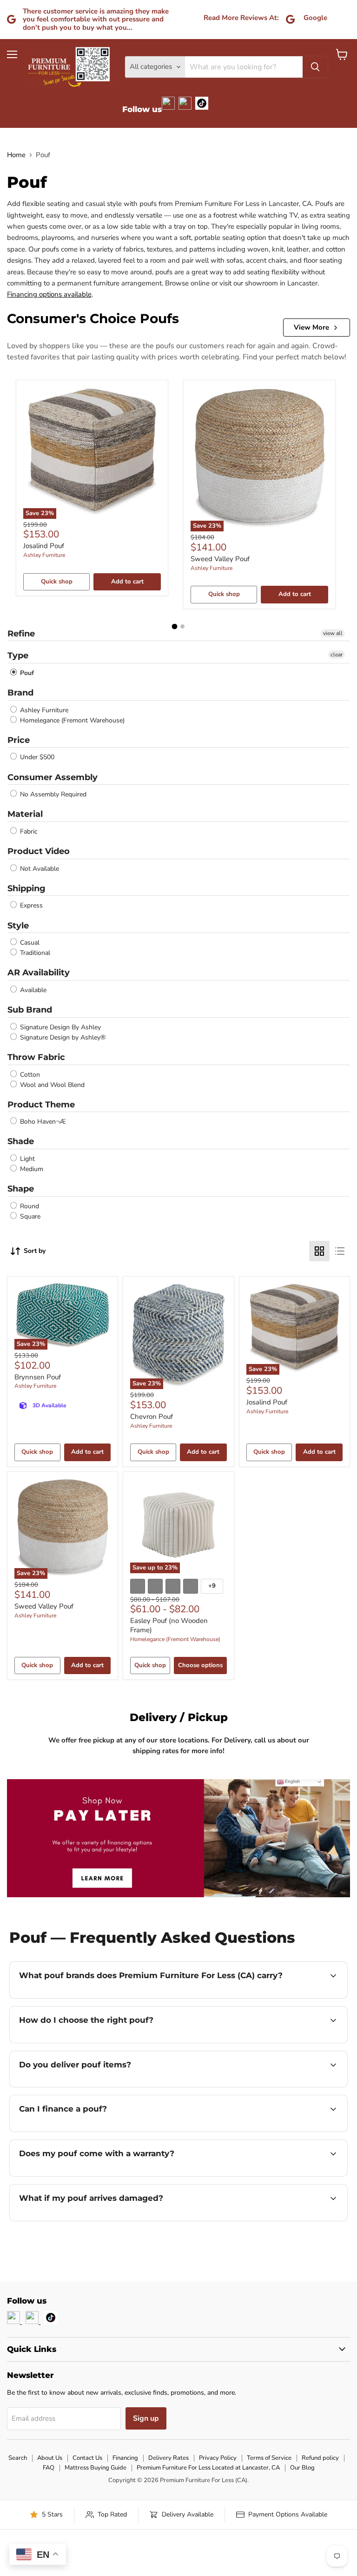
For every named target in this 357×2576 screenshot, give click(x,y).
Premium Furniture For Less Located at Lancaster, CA (208, 2468)
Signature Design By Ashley (59, 1027)
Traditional (34, 953)
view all (333, 633)
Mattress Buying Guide (96, 2468)
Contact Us (87, 2458)
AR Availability (39, 973)
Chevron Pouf (152, 1417)
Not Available (39, 869)
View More (311, 327)
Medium (31, 1169)
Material (25, 814)
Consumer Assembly (53, 777)
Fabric (28, 831)
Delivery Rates (169, 2458)
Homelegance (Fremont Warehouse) (71, 720)
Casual (29, 943)
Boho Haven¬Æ (42, 1122)
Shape (21, 1189)
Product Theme (41, 1105)
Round (29, 1206)
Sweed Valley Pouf (220, 559)
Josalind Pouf (44, 546)
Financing (125, 2458)
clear (337, 655)
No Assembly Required (52, 794)
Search (18, 2458)
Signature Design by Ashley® (62, 1037)
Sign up (146, 2418)
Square (29, 1216)
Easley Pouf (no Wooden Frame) (169, 1625)
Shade (21, 1141)
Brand (20, 693)
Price (19, 740)
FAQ (49, 2468)
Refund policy (320, 2458)
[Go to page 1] (175, 626)
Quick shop (57, 582)
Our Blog (302, 2468)
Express (30, 906)
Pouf (26, 673)
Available (32, 990)
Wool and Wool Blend (51, 1085)
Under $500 (36, 758)
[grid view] (319, 1251)
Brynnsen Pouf (38, 1377)
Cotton (29, 1075)
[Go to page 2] (182, 626)
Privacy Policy (218, 2458)
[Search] (315, 67)
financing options (89, 2131)
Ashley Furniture (44, 555)
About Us (50, 2458)
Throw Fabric (36, 1057)
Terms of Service (269, 2458)
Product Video (39, 851)
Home (16, 155)
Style (18, 926)
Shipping (26, 888)
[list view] (340, 1251)
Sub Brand (30, 1010)
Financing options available (49, 294)
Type (18, 656)
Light (26, 1159)
